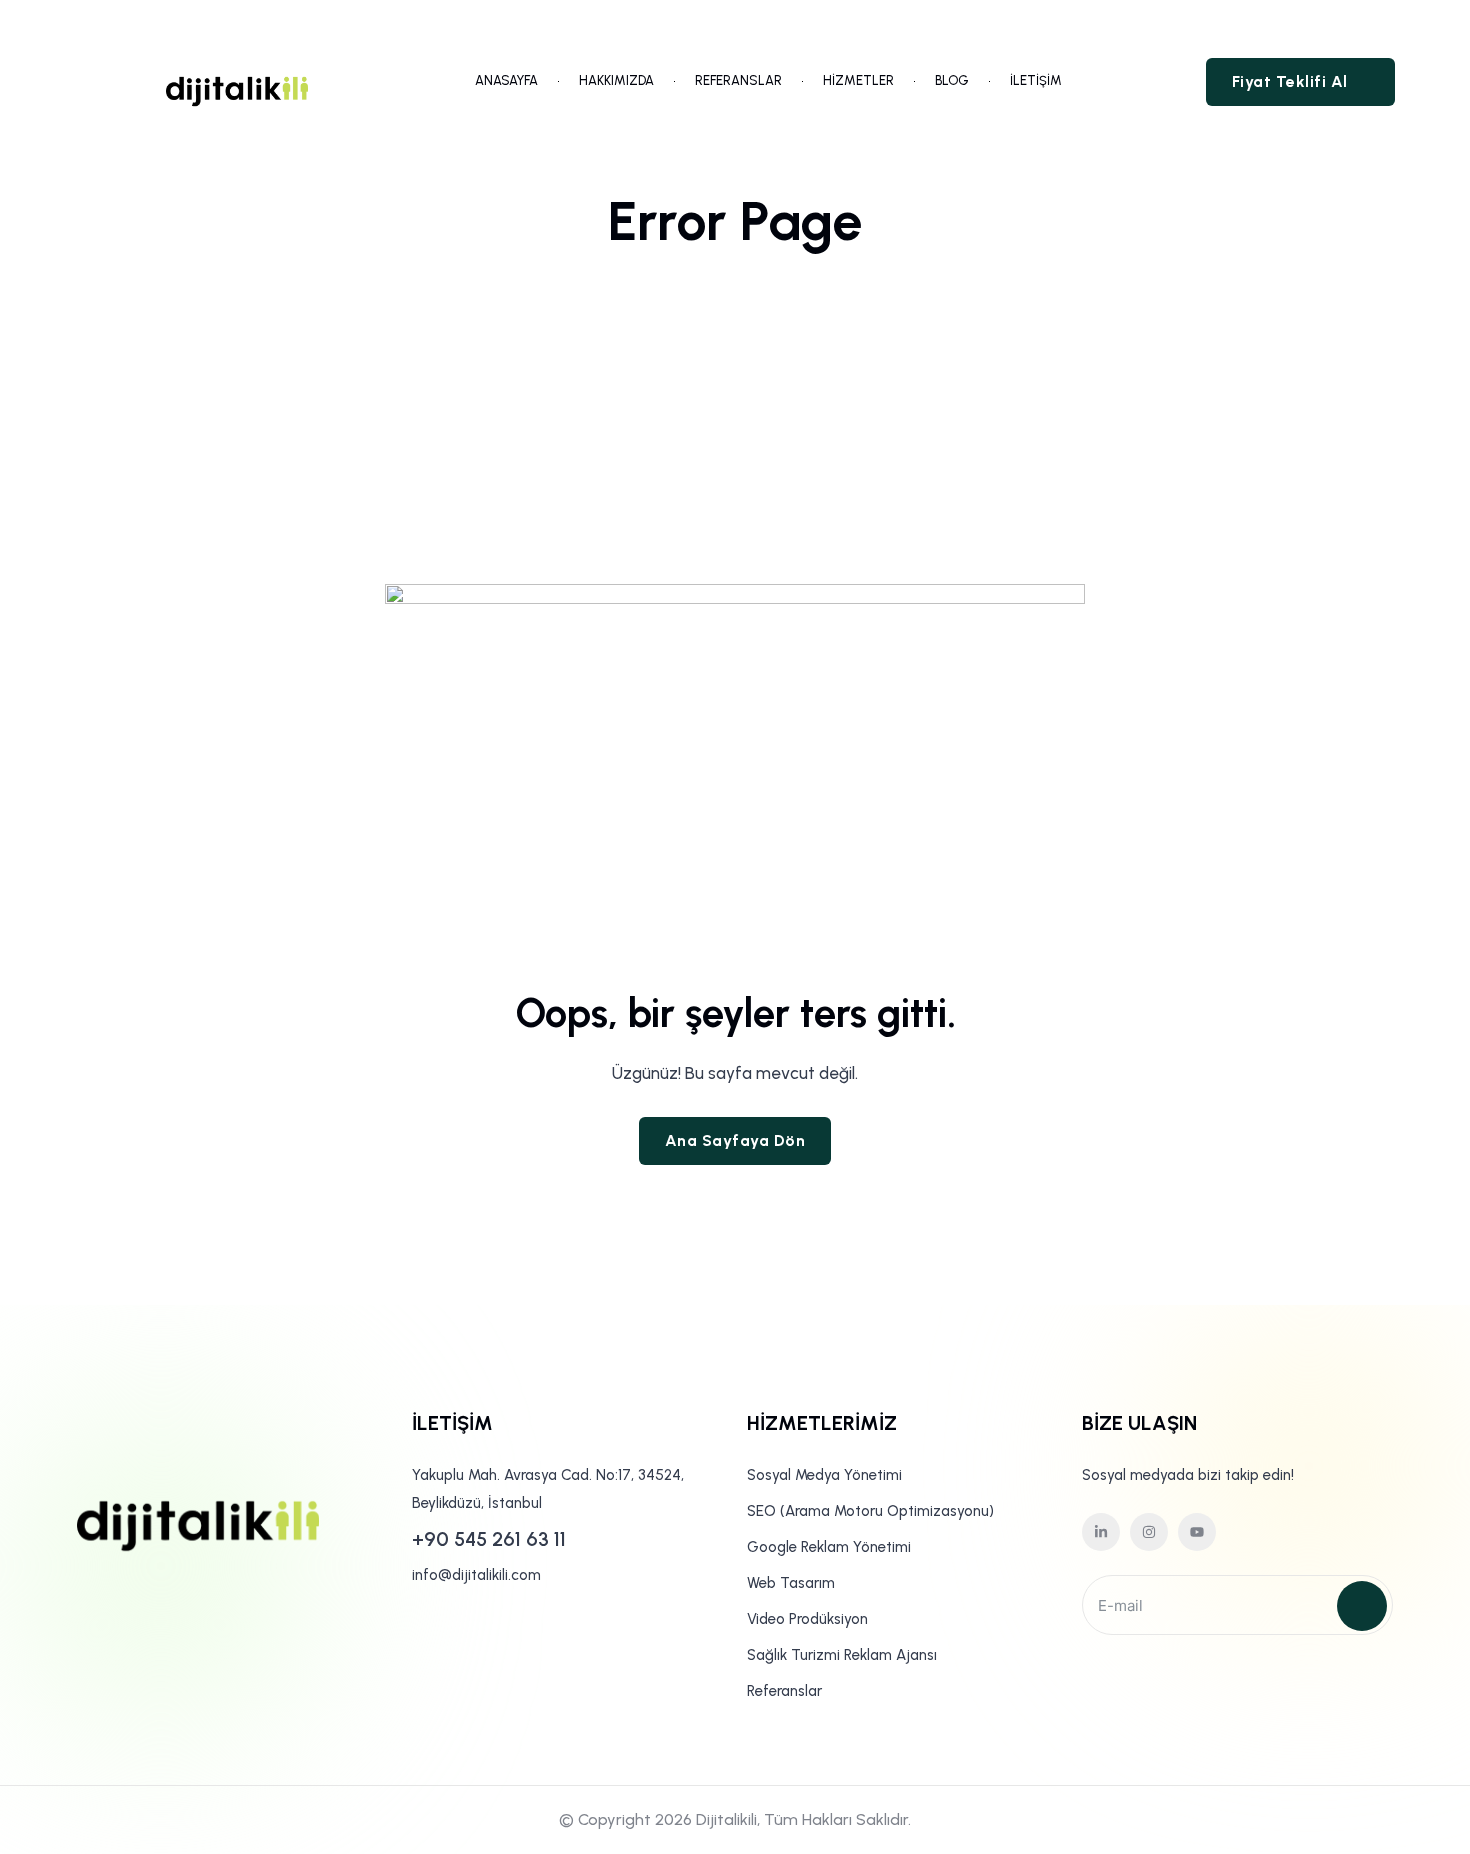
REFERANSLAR (738, 80)
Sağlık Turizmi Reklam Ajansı (842, 1655)
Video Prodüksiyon (807, 1619)
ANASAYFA (506, 80)
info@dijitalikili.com (476, 1575)
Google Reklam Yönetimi (829, 1547)
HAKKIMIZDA (616, 80)
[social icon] (1101, 1532)
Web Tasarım (791, 1583)
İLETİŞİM (1036, 80)
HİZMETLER (858, 80)
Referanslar (784, 1691)
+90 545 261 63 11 (489, 1539)
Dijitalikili (726, 1819)
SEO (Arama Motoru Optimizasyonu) (870, 1511)
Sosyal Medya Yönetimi (824, 1475)
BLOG (952, 80)
